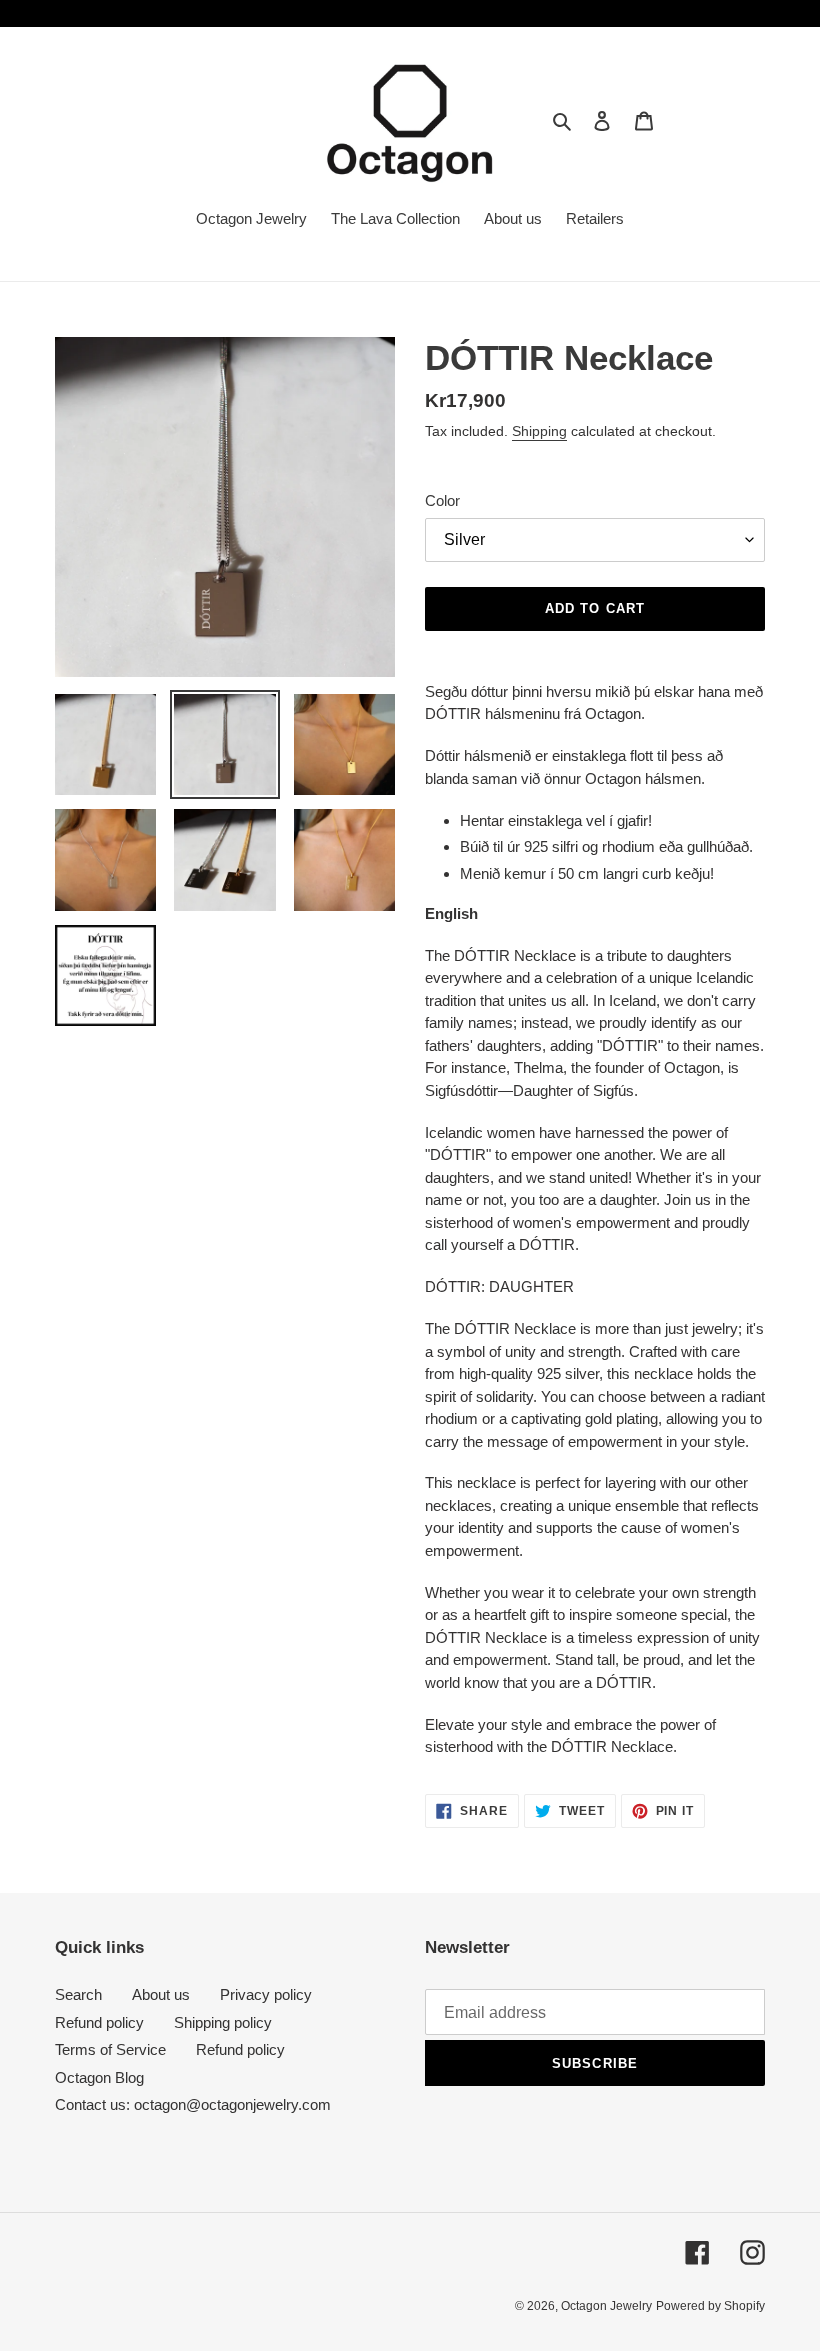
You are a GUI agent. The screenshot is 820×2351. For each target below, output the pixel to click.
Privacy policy (266, 1994)
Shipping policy (223, 2022)
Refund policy (99, 2022)
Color (442, 500)
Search (78, 1994)
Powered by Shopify (710, 2306)
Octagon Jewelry (606, 2306)
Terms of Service (110, 2049)
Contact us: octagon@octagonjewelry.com (193, 2104)
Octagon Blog (99, 2077)
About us (161, 1994)
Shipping (539, 431)
